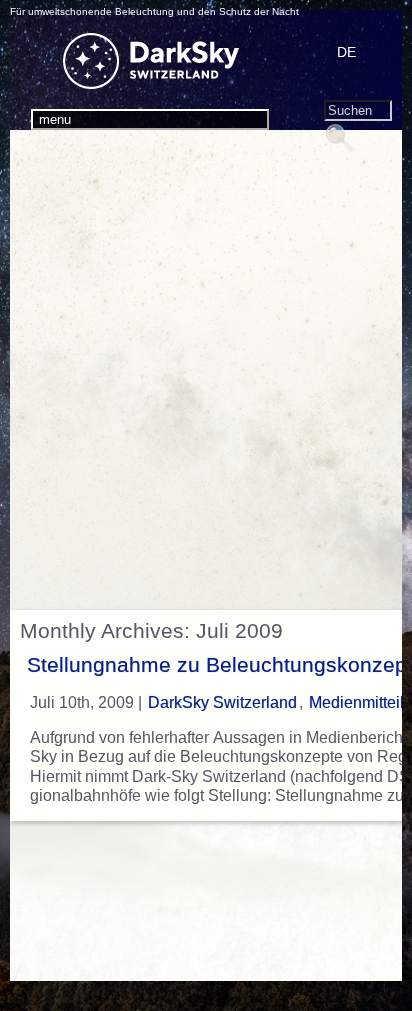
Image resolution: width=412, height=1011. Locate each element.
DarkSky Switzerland (222, 702)
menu (55, 119)
